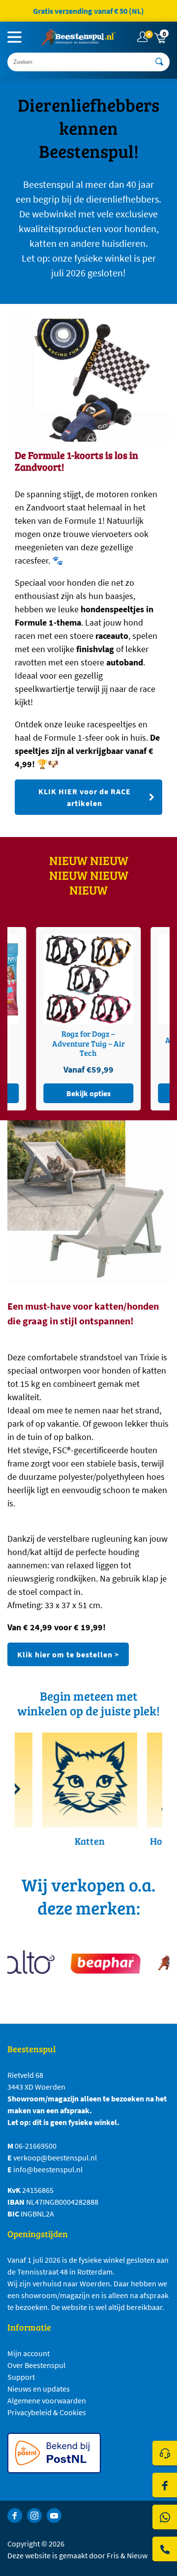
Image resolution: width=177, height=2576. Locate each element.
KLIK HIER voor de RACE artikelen (85, 797)
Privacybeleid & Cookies (47, 2412)
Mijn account (29, 2353)
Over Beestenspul (36, 2365)
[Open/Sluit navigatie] (15, 37)
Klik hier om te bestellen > (68, 1654)
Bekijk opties (115, 1093)
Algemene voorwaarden (47, 2400)
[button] (161, 37)
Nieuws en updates (39, 2389)
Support (21, 2377)
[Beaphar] (98, 1963)
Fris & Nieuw (127, 2555)
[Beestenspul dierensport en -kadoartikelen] (79, 37)
